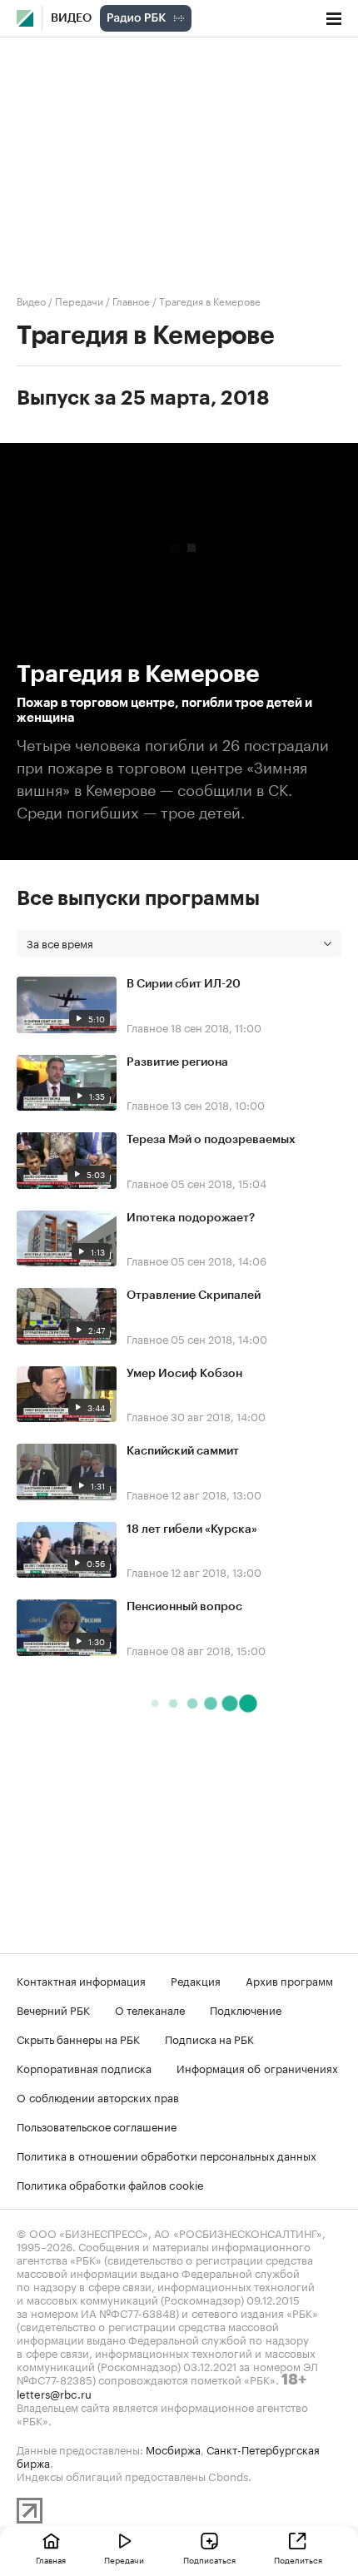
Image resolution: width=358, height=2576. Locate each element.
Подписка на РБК (209, 2038)
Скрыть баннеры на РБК (78, 2038)
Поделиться (298, 2559)
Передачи (79, 300)
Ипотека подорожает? (191, 1218)
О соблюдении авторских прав (98, 2096)
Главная (51, 2559)
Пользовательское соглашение (97, 2126)
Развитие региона (177, 1062)
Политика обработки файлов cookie (110, 2184)
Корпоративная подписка (84, 2067)
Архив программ (289, 1980)
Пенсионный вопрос (184, 1607)
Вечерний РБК (53, 2009)
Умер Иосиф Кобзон (184, 1374)
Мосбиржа (173, 2449)
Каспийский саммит (183, 1451)
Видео (71, 18)
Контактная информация (81, 1980)
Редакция (196, 1980)
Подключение (246, 2009)
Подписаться (209, 2559)
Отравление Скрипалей (194, 1295)
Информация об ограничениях (257, 2067)
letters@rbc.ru (54, 2393)
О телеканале (150, 2009)
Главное (131, 300)
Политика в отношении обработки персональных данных (167, 2155)
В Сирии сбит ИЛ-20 (184, 984)
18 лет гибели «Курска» (192, 1529)
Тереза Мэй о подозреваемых (211, 1140)
